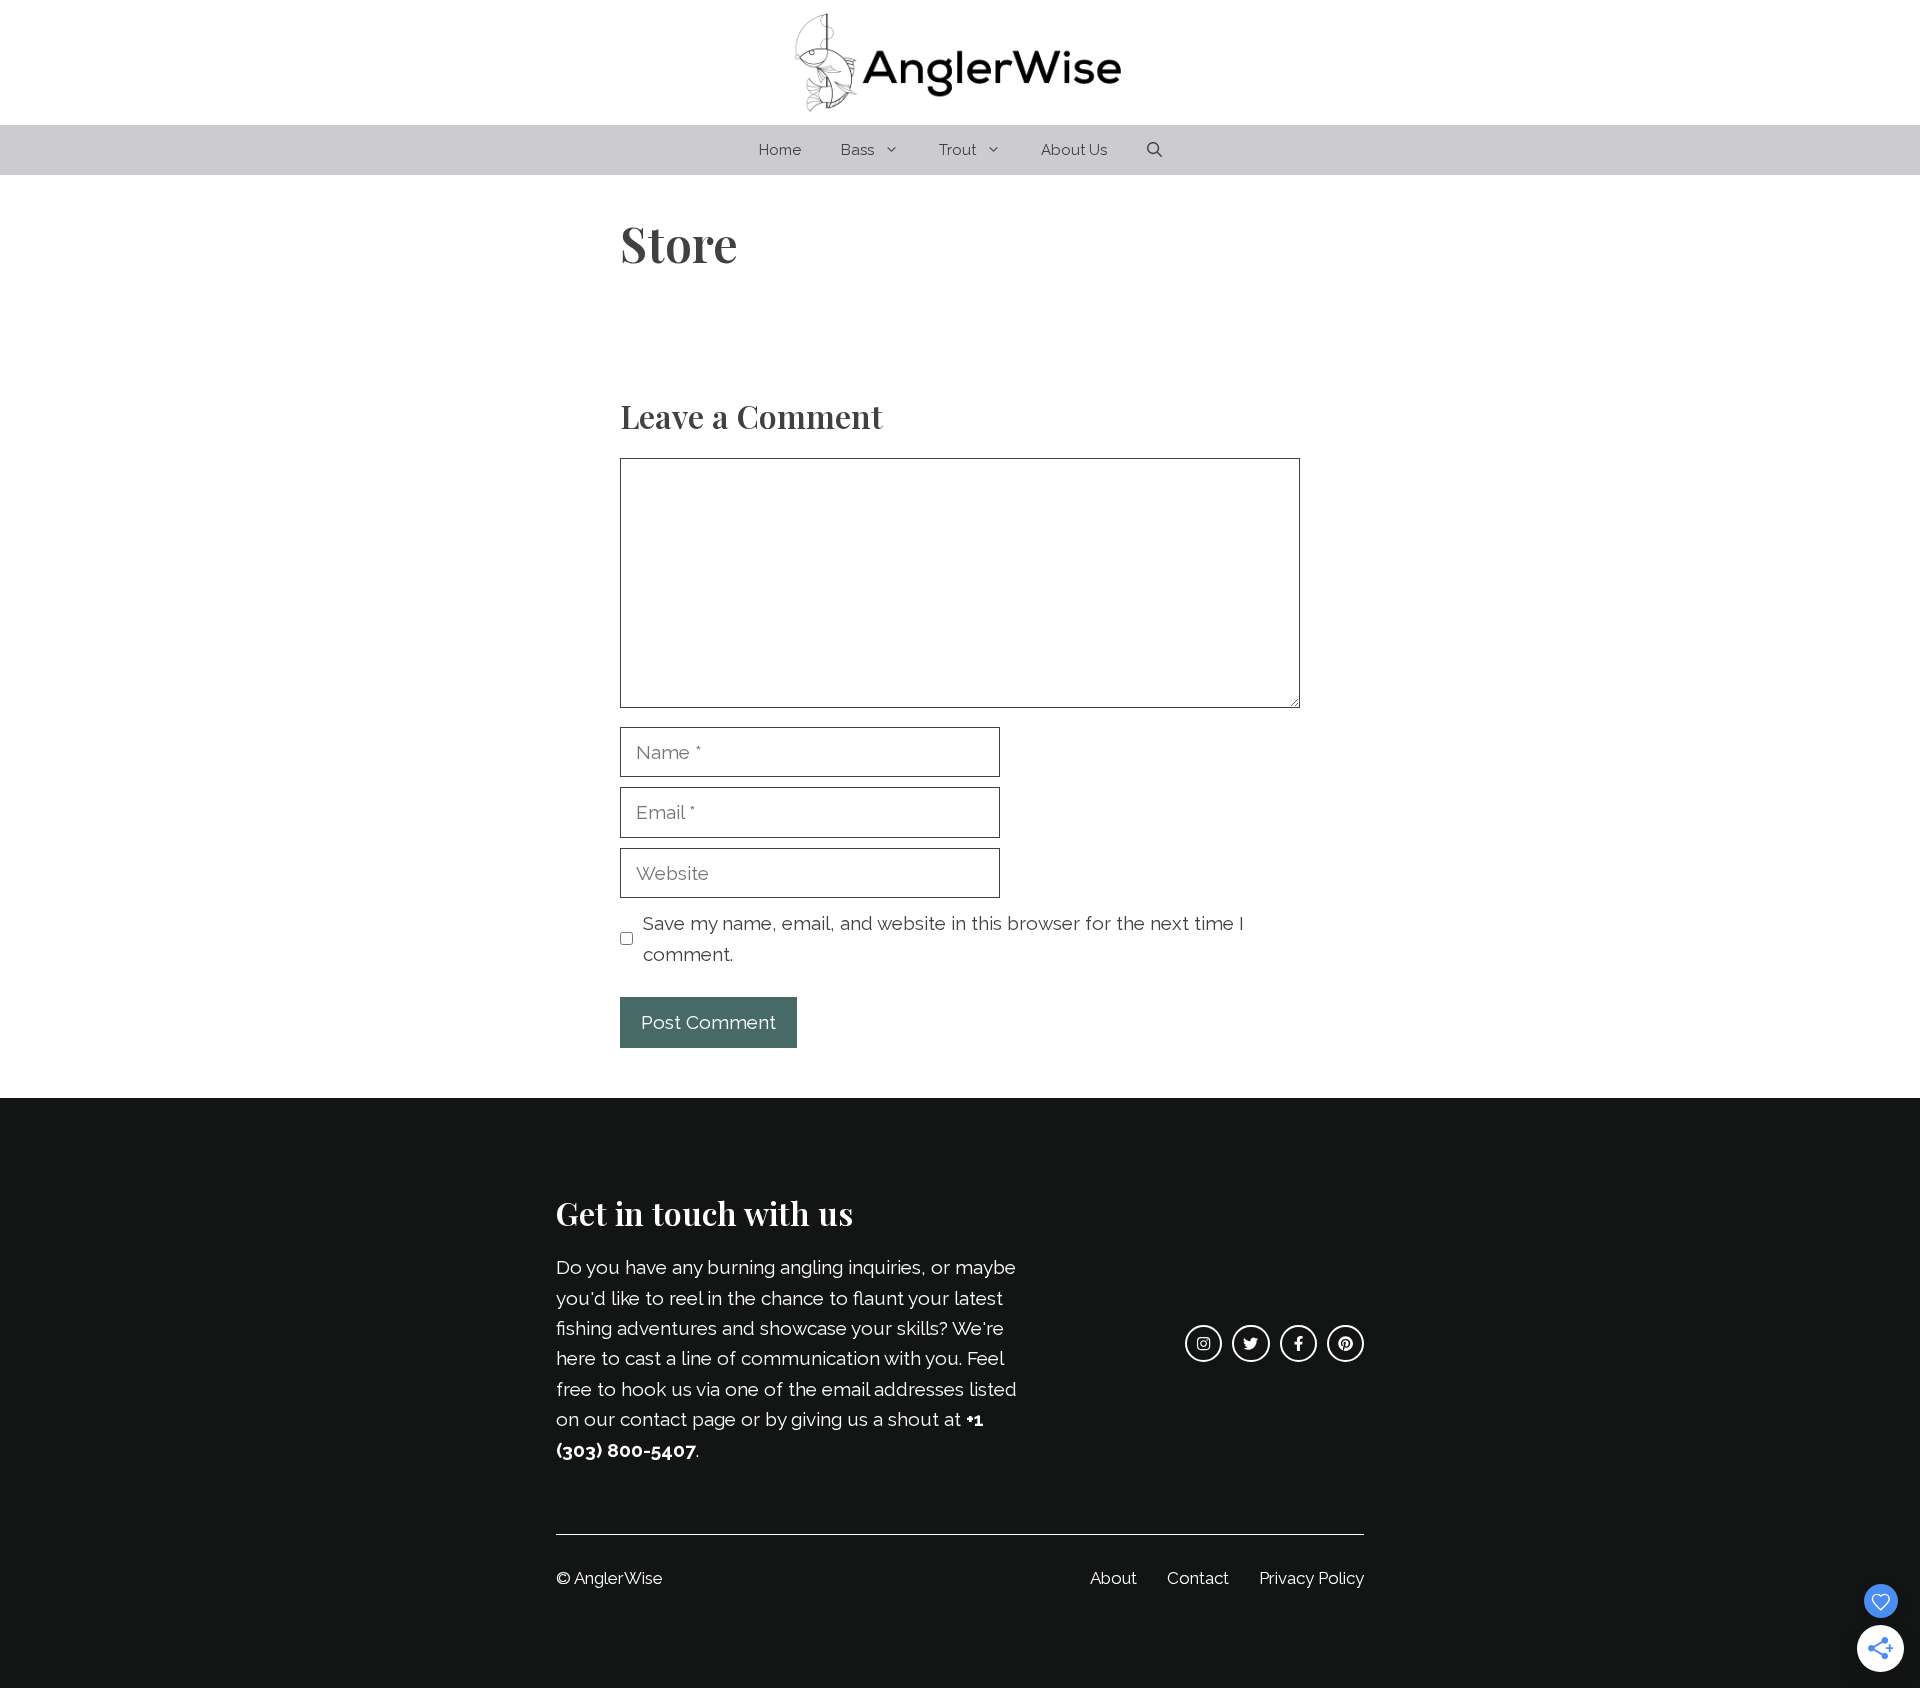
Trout (957, 150)
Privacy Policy (1311, 1578)
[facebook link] (1298, 1343)
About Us (1074, 150)
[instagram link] (1203, 1343)
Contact (1198, 1578)
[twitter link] (1250, 1343)
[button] (1154, 150)
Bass (857, 150)
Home (780, 150)
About (1113, 1578)
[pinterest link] (1345, 1343)
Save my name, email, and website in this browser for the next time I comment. (943, 938)
